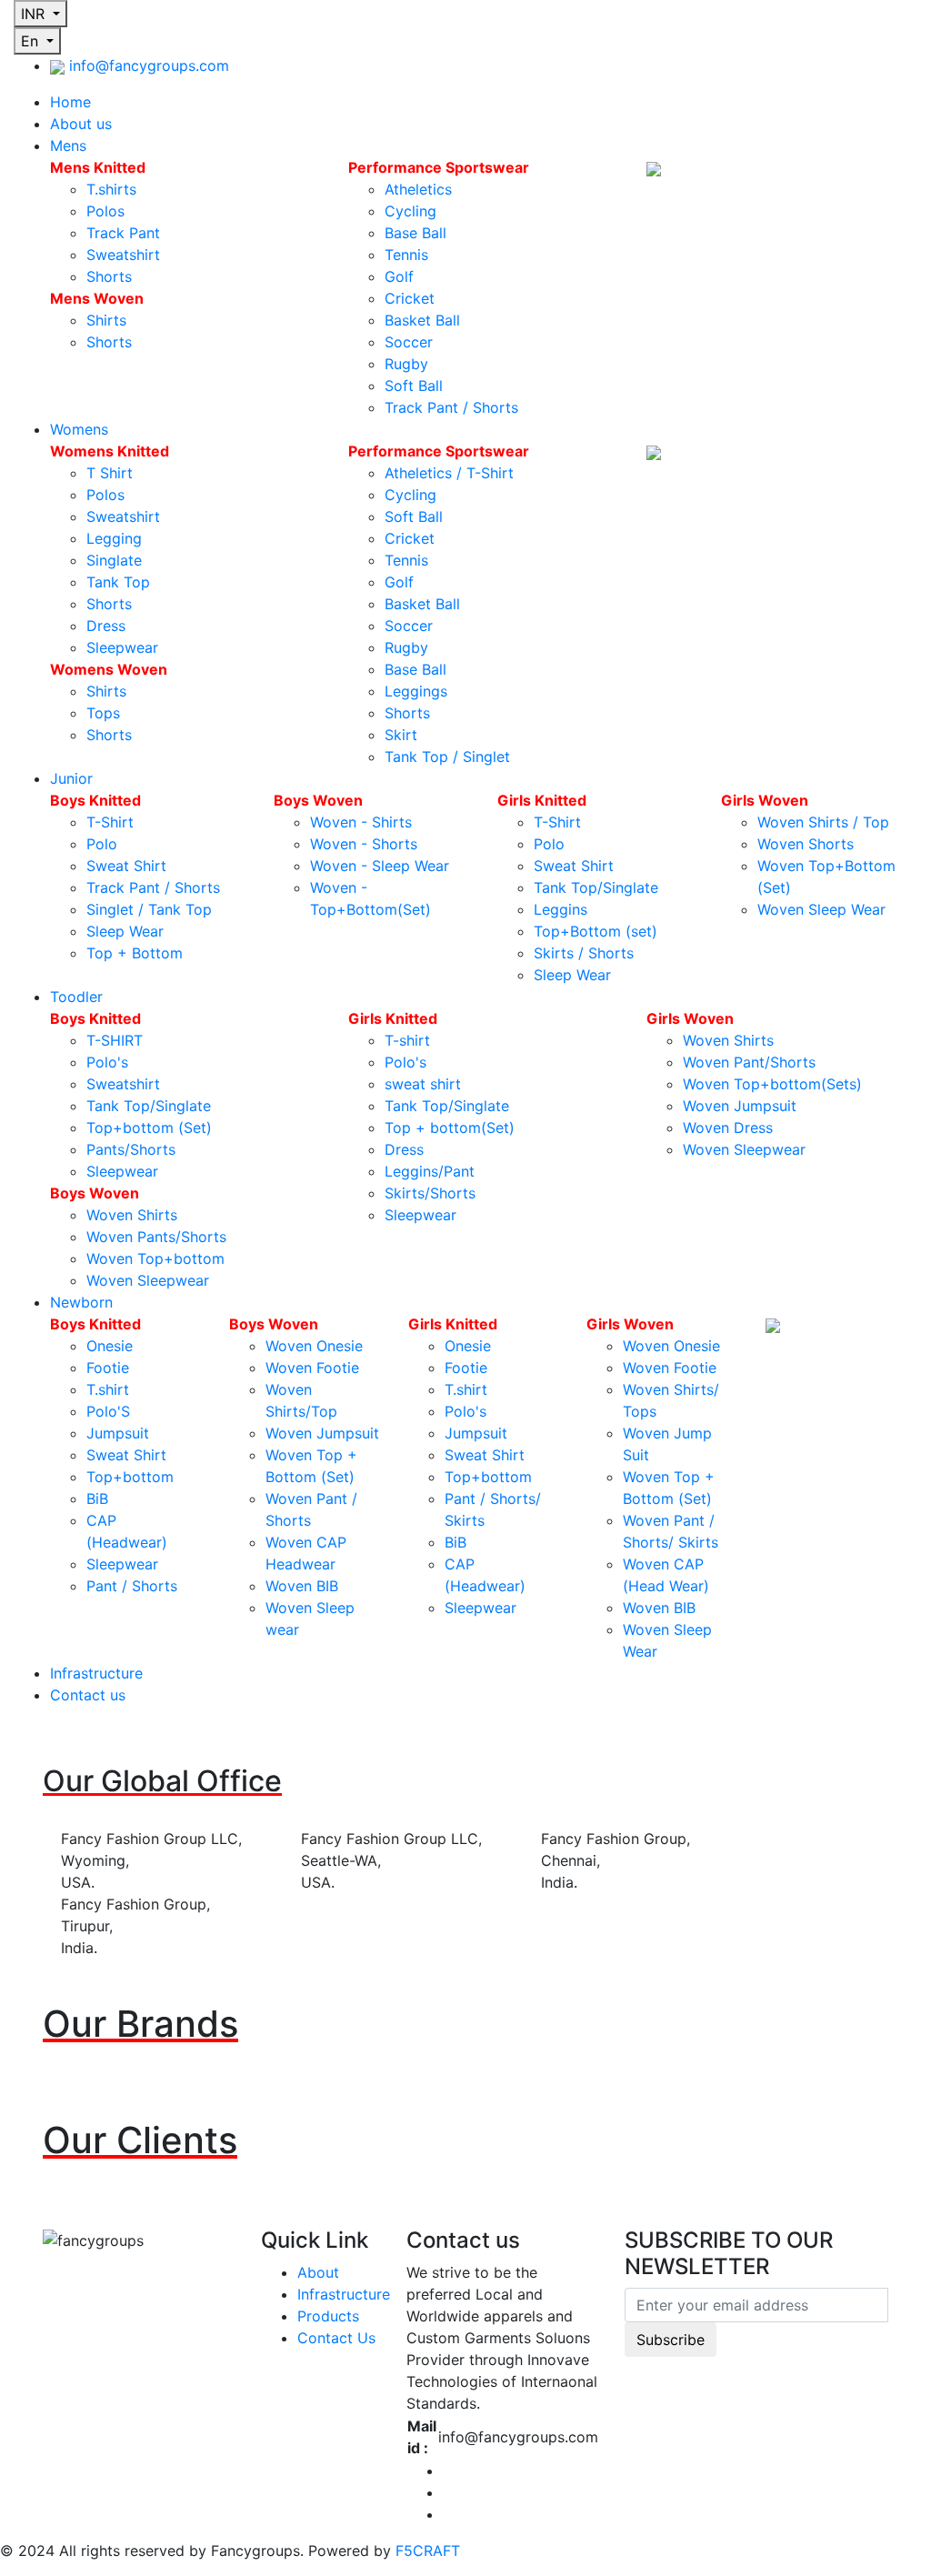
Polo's (107, 1062)
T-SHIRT (115, 1040)
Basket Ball (422, 320)
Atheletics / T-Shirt (449, 473)
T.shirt (108, 1389)
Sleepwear (122, 647)
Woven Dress (728, 1128)
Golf (399, 276)
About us (81, 124)
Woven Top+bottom (155, 1258)
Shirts (106, 320)
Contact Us (336, 2338)
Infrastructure (96, 1673)
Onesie (110, 1346)
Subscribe (671, 2340)
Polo (102, 844)
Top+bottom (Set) (149, 1128)
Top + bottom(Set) (450, 1128)
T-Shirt (110, 822)
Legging (114, 538)
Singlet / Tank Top (149, 909)
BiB (97, 1498)
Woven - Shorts (364, 844)
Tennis (406, 255)
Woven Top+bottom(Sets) (772, 1084)
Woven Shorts (806, 844)
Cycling (410, 211)
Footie (108, 1368)
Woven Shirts (132, 1215)
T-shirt (407, 1040)
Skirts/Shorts (430, 1193)
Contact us (88, 1695)
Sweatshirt (123, 255)
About (318, 2272)
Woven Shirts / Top (823, 822)
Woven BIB (302, 1586)
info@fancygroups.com (149, 65)
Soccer (409, 342)
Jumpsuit (118, 1433)
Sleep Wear (125, 931)
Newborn (81, 1302)
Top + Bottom (135, 953)
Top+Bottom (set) (596, 931)
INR (35, 14)
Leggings (416, 691)
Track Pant (123, 233)
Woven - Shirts (361, 822)
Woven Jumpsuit (740, 1106)
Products (328, 2316)
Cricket (410, 298)
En (32, 41)
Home (70, 102)
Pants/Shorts (131, 1149)
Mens (68, 145)
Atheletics (418, 189)
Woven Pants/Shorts (156, 1237)
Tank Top (118, 582)
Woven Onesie (314, 1346)
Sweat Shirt (126, 866)
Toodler (76, 997)
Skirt (401, 735)
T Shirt (110, 473)
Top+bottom (130, 1477)
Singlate (114, 560)
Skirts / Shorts (584, 953)
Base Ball (415, 233)
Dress (106, 626)
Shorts (109, 276)
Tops (103, 713)
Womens (79, 429)
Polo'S (108, 1411)
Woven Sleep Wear (821, 909)
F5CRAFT (428, 2551)
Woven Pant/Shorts (749, 1062)
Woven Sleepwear (148, 1280)
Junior (71, 778)
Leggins (561, 909)
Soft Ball (414, 386)
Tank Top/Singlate (596, 887)
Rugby (406, 364)
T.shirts (111, 189)
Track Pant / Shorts (451, 407)
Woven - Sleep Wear (380, 866)
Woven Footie (312, 1368)
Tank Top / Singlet (447, 757)
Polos (105, 211)
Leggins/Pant (430, 1171)
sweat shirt (423, 1084)
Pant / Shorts (132, 1586)
